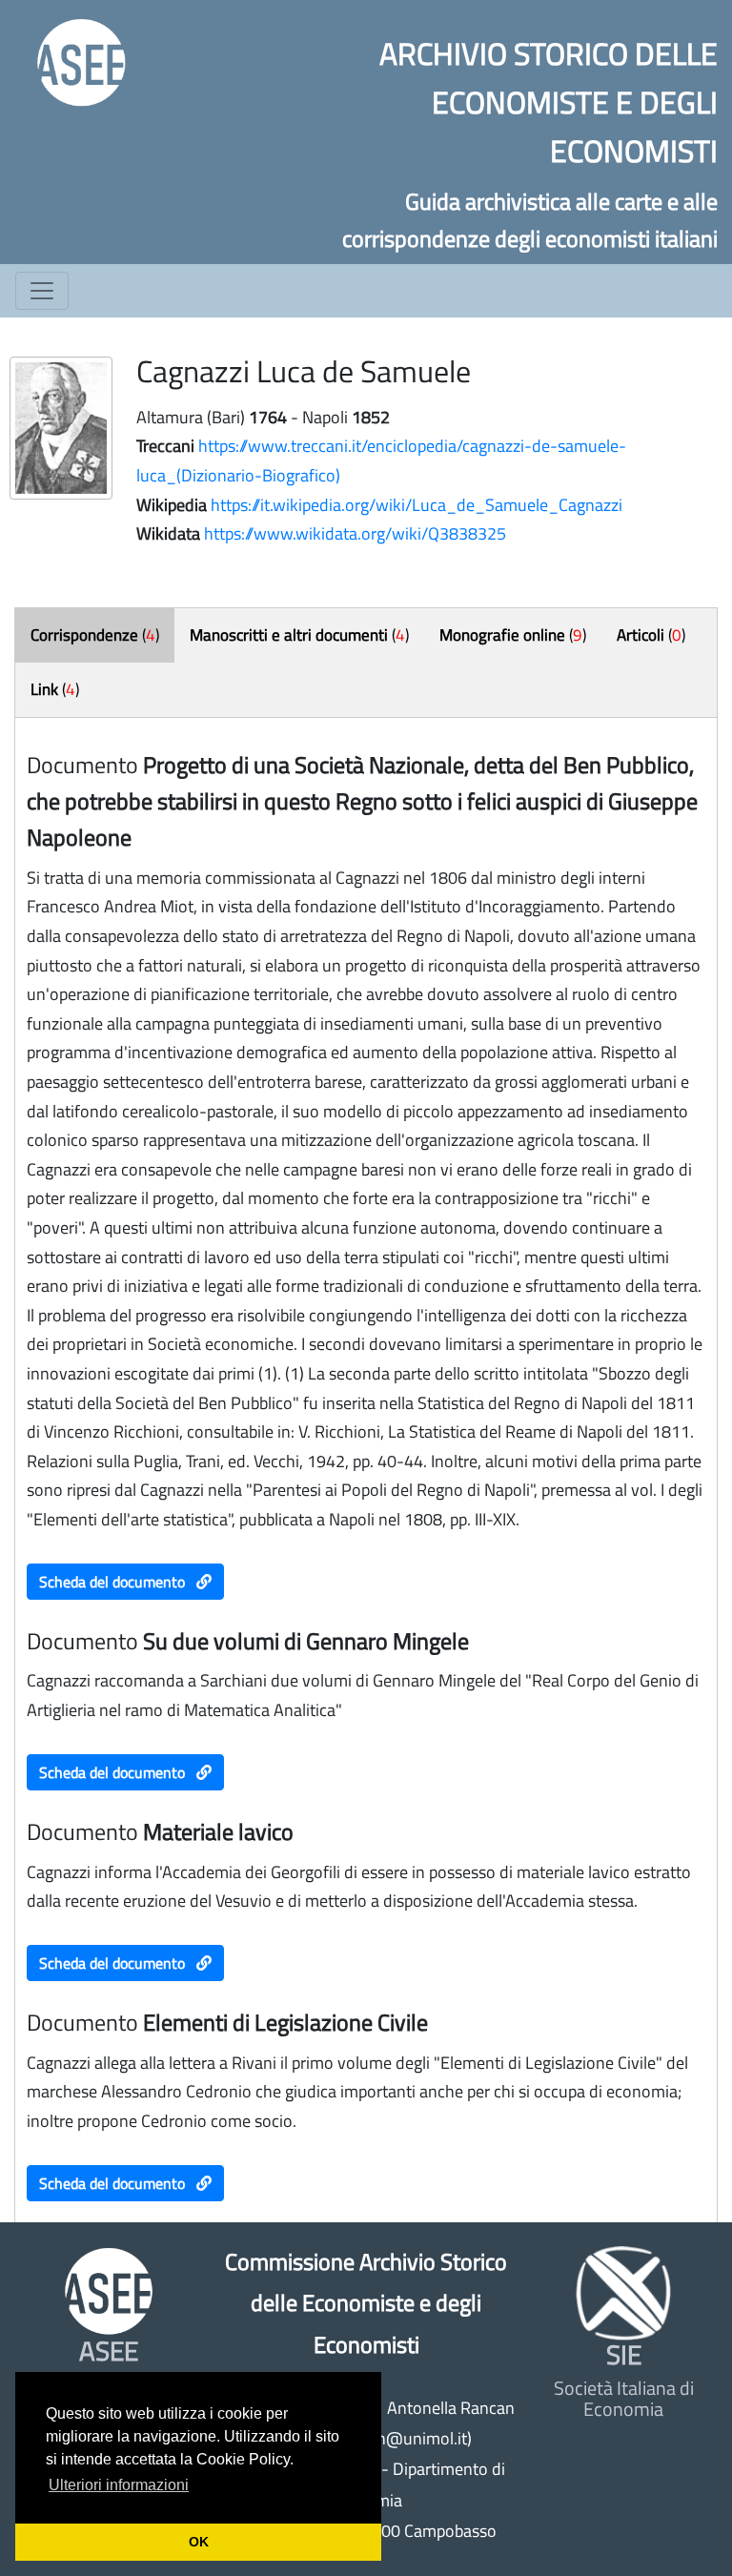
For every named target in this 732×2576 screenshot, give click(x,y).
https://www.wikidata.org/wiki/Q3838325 (355, 533)
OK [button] (199, 2542)
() (95, 635)
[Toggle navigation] (42, 291)
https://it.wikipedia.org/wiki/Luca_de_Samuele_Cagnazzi (417, 505)
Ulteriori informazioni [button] (119, 2485)
